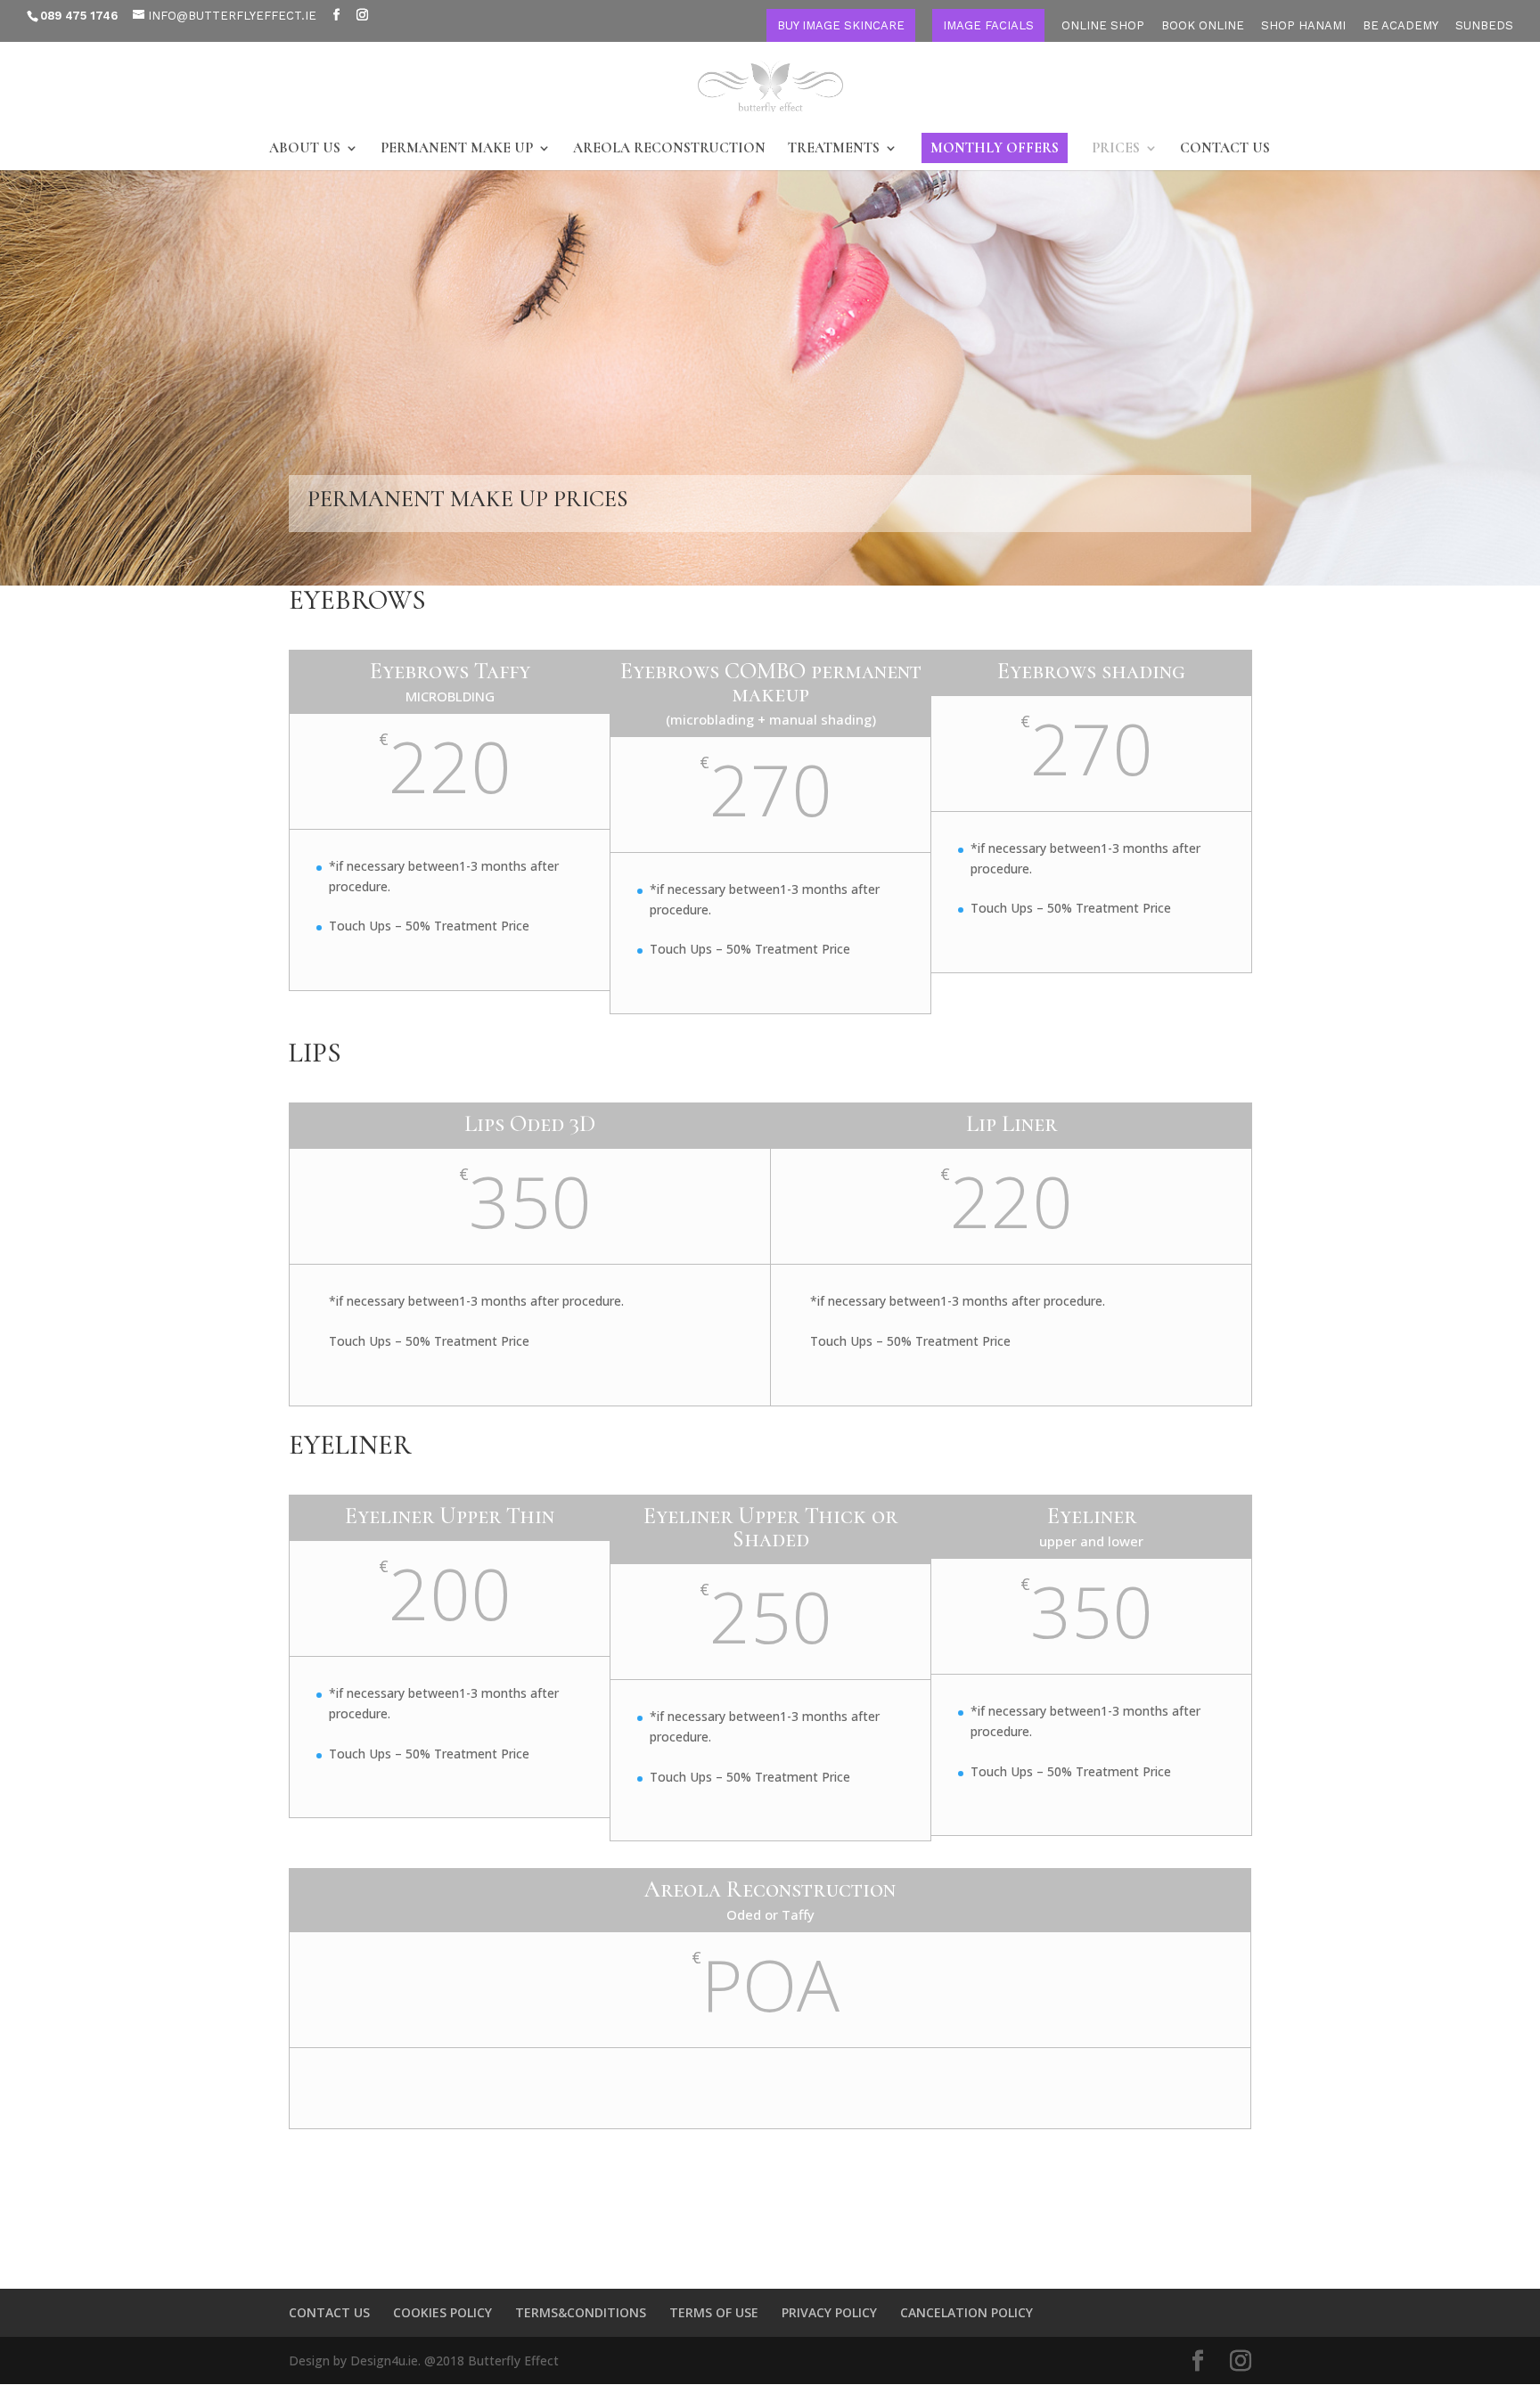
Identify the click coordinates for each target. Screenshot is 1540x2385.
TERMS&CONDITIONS (581, 2312)
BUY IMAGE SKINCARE (841, 25)
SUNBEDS (1484, 26)
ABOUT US (305, 149)
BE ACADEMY (1401, 26)
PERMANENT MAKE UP (457, 149)
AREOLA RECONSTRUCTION (669, 149)
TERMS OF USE (714, 2312)
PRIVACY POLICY (829, 2312)
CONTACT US (1225, 149)
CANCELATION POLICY (967, 2312)
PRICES (1116, 149)
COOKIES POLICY (442, 2312)
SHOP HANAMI (1303, 26)
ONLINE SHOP (1103, 26)
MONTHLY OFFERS (995, 148)
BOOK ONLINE (1203, 26)
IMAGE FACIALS (988, 25)
